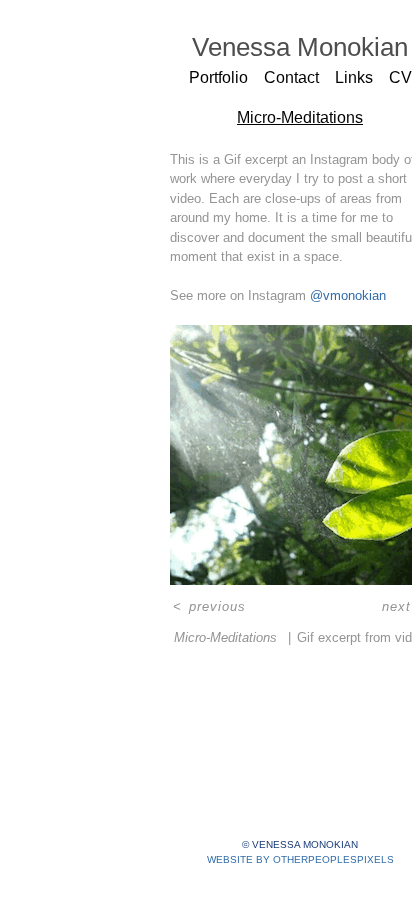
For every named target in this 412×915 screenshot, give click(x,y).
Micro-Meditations (300, 117)
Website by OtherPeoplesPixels (300, 859)
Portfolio (218, 77)
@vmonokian (348, 295)
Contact (291, 77)
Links (354, 77)
